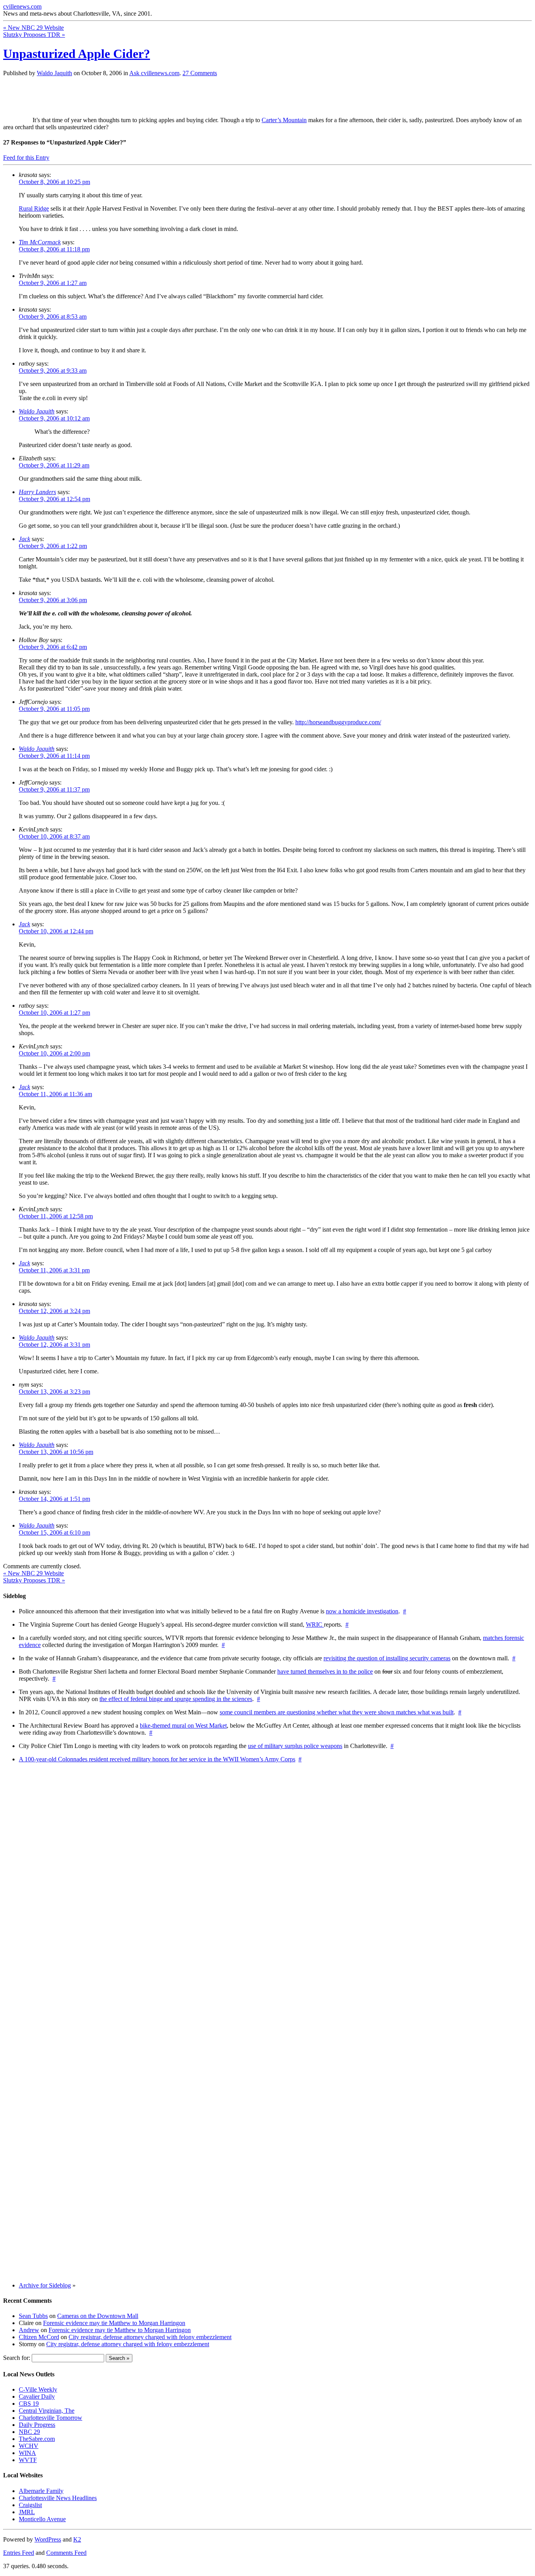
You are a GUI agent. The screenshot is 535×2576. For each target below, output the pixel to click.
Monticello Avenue (42, 2519)
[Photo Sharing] (18, 120)
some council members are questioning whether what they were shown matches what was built (337, 1712)
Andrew (29, 2330)
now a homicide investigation (362, 1611)
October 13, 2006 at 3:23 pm (54, 1392)
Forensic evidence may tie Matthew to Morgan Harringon (114, 2323)
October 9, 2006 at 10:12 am (54, 418)
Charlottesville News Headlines (58, 2498)
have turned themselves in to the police (325, 1671)
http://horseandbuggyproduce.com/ (338, 722)
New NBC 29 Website (33, 28)
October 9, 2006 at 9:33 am (53, 371)
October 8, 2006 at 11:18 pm (54, 249)
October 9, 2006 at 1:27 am (53, 283)
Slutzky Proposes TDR (34, 35)
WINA (27, 2453)
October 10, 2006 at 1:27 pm (54, 1013)
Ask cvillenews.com (154, 73)
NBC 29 (29, 2432)
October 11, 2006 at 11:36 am (55, 1094)
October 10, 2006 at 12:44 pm (56, 931)
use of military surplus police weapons (295, 1746)
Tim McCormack (40, 242)
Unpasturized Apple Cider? (77, 54)
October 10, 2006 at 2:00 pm (54, 1053)
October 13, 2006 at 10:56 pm (56, 1452)
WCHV (29, 2446)
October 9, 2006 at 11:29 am (54, 465)
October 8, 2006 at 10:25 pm (54, 182)
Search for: (17, 2358)
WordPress (48, 2539)
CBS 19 (29, 2404)
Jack (24, 539)
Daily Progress (37, 2425)
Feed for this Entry (26, 158)
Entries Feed (19, 2553)
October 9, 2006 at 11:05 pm (54, 709)
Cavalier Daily (37, 2397)
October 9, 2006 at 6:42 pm (53, 647)
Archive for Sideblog (45, 2285)
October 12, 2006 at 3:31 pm (54, 1345)
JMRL (27, 2512)
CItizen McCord (39, 2337)
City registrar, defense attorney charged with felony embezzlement (150, 2337)
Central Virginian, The (47, 2411)
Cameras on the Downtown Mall (98, 2316)
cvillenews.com (22, 6)
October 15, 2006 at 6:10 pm (54, 1532)
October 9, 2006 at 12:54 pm (54, 499)
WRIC (315, 1624)
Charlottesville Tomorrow (51, 2418)
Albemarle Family (41, 2491)
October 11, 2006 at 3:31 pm (54, 1270)
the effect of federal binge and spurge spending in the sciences (176, 1699)
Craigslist (30, 2505)
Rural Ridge (34, 208)
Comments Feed (66, 2553)
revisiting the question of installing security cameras (387, 1658)
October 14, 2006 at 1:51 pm (54, 1499)
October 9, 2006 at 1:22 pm (53, 546)
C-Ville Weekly (38, 2389)
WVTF (28, 2460)
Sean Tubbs (33, 2316)
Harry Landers (37, 492)
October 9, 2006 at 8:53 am (53, 317)
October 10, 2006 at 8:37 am (54, 836)
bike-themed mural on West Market (183, 1725)
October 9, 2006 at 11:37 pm (54, 789)
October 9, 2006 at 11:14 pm (54, 756)
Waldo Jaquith (54, 73)
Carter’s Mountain (284, 120)
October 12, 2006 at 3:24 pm (54, 1311)
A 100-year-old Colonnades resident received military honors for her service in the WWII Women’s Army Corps (157, 1759)
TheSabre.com (37, 2439)
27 (200, 73)
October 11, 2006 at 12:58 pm (56, 1216)
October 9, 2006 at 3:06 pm (53, 600)
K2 (77, 2539)
